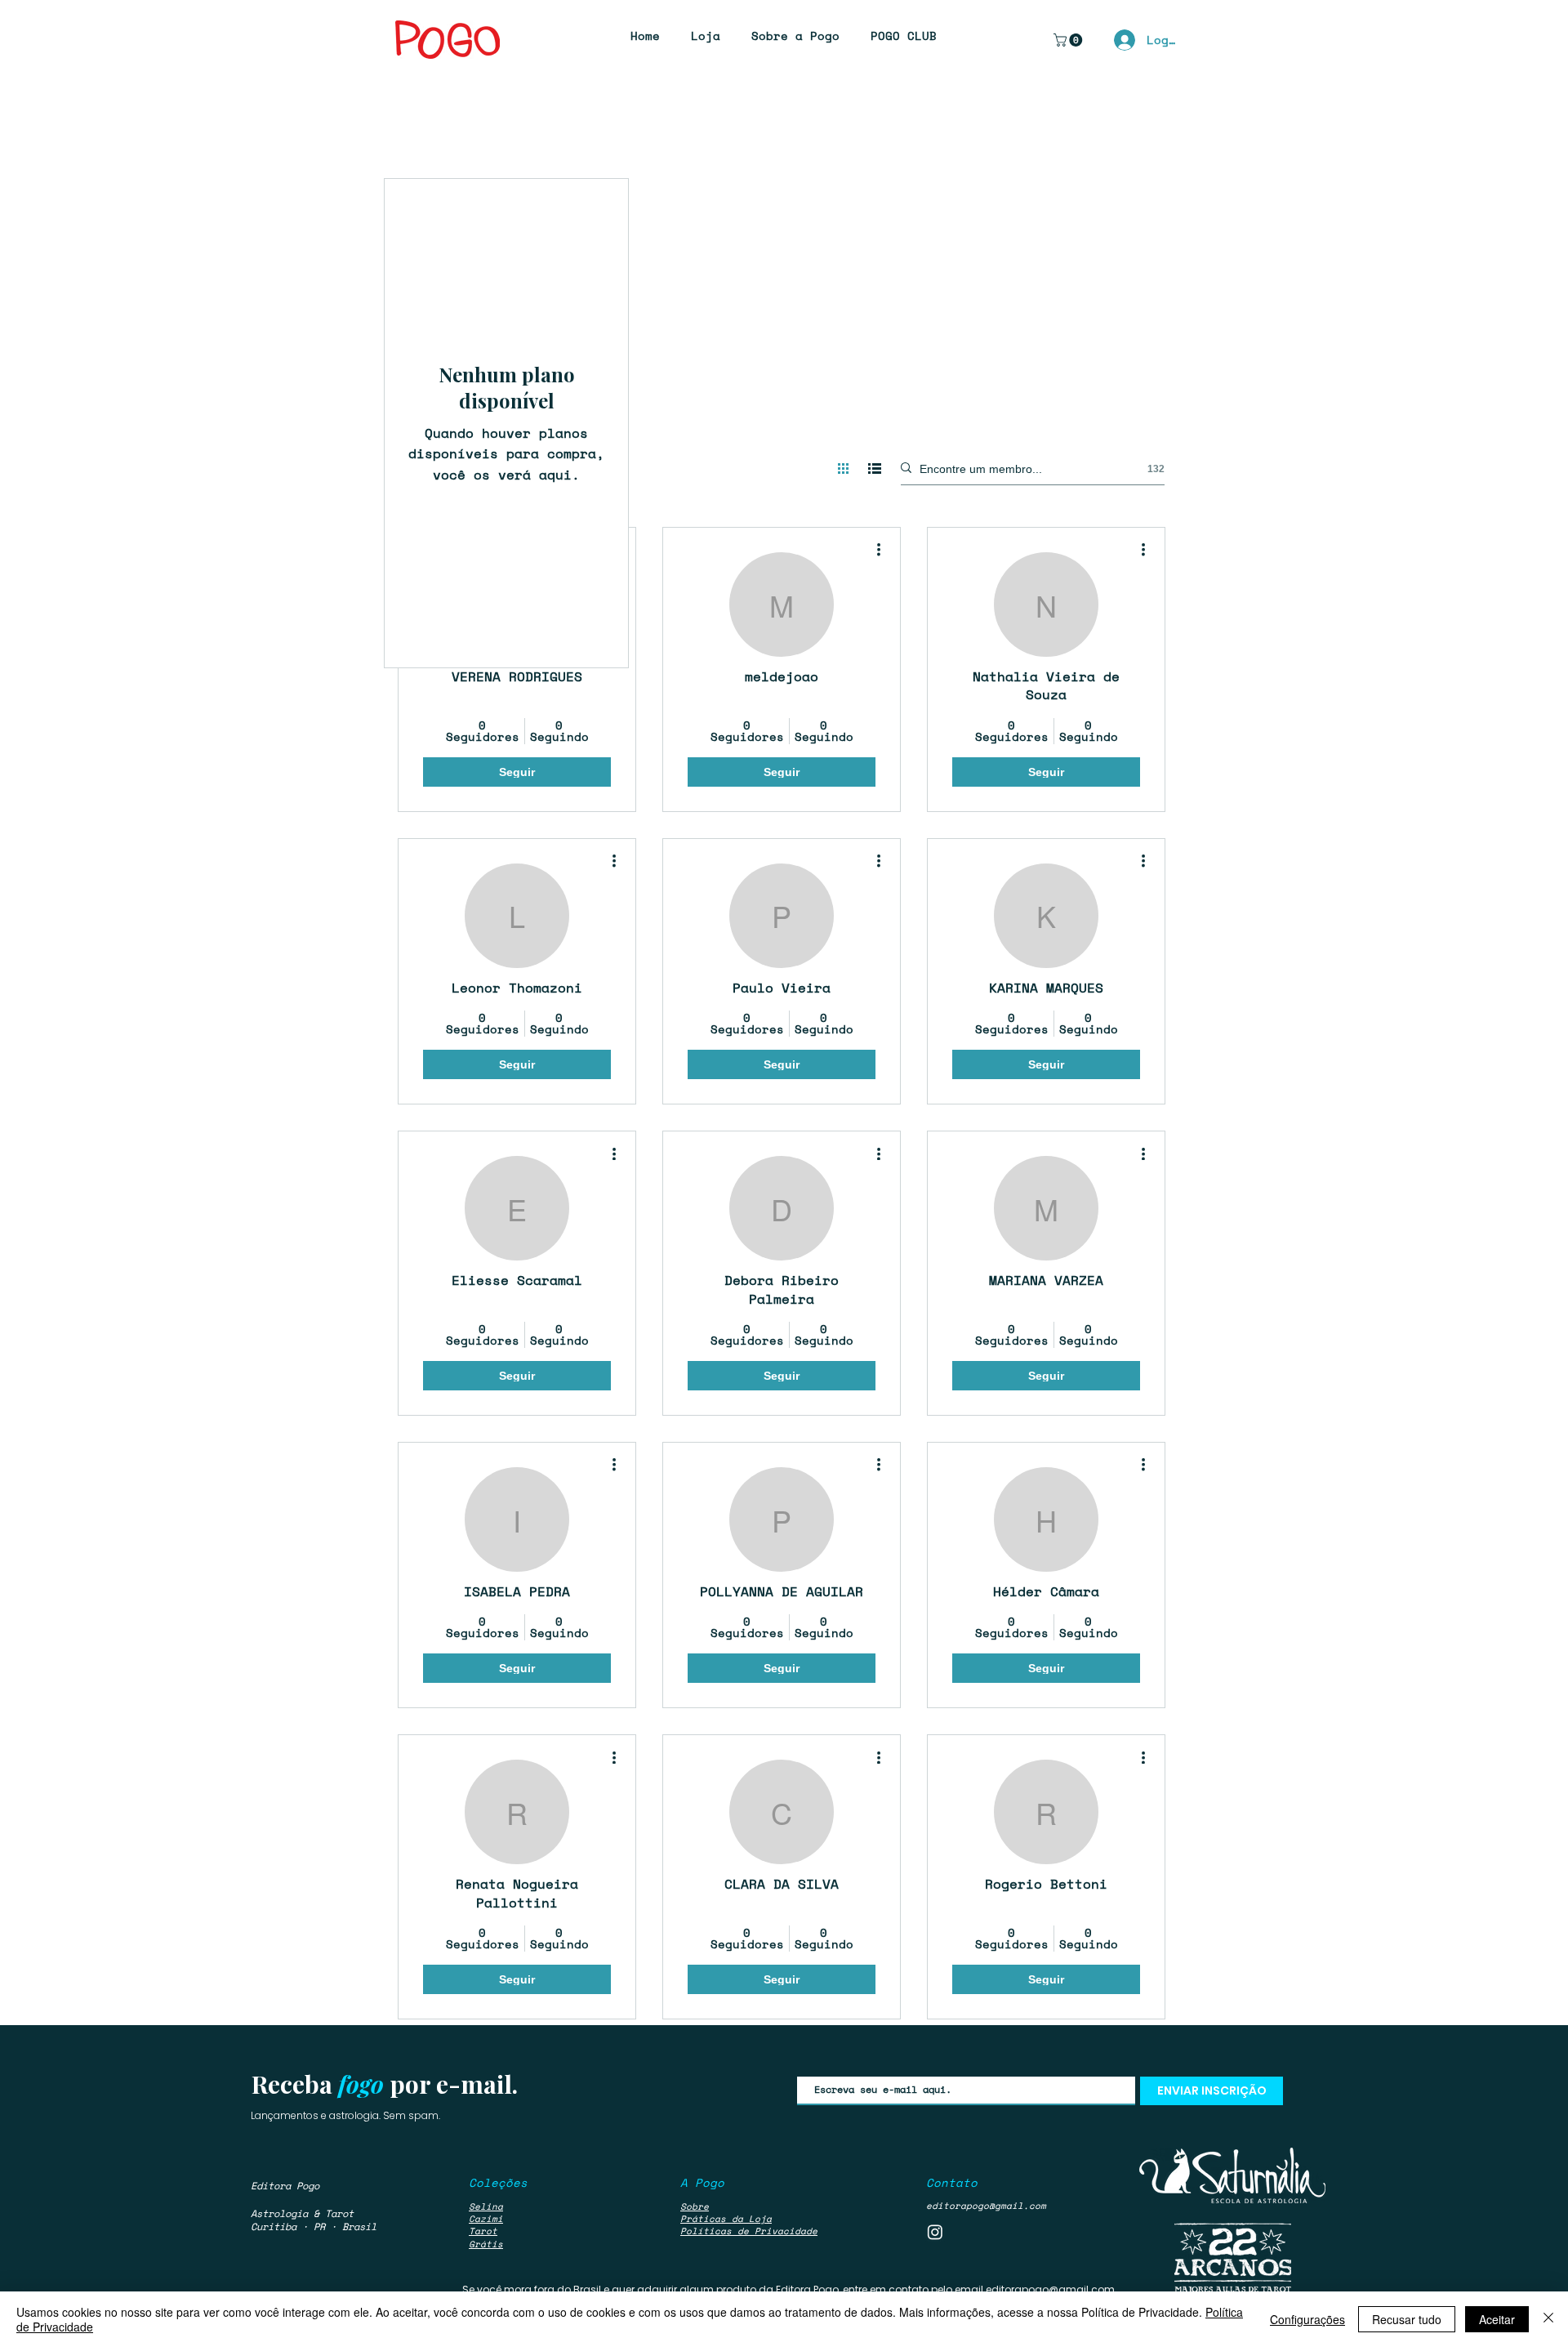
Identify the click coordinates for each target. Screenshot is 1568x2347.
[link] (1069, 40)
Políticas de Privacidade (749, 2231)
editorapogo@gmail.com (986, 2206)
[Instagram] (935, 2232)
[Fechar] (1548, 2319)
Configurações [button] (1307, 2319)
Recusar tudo (1407, 2319)
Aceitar (1497, 2319)
